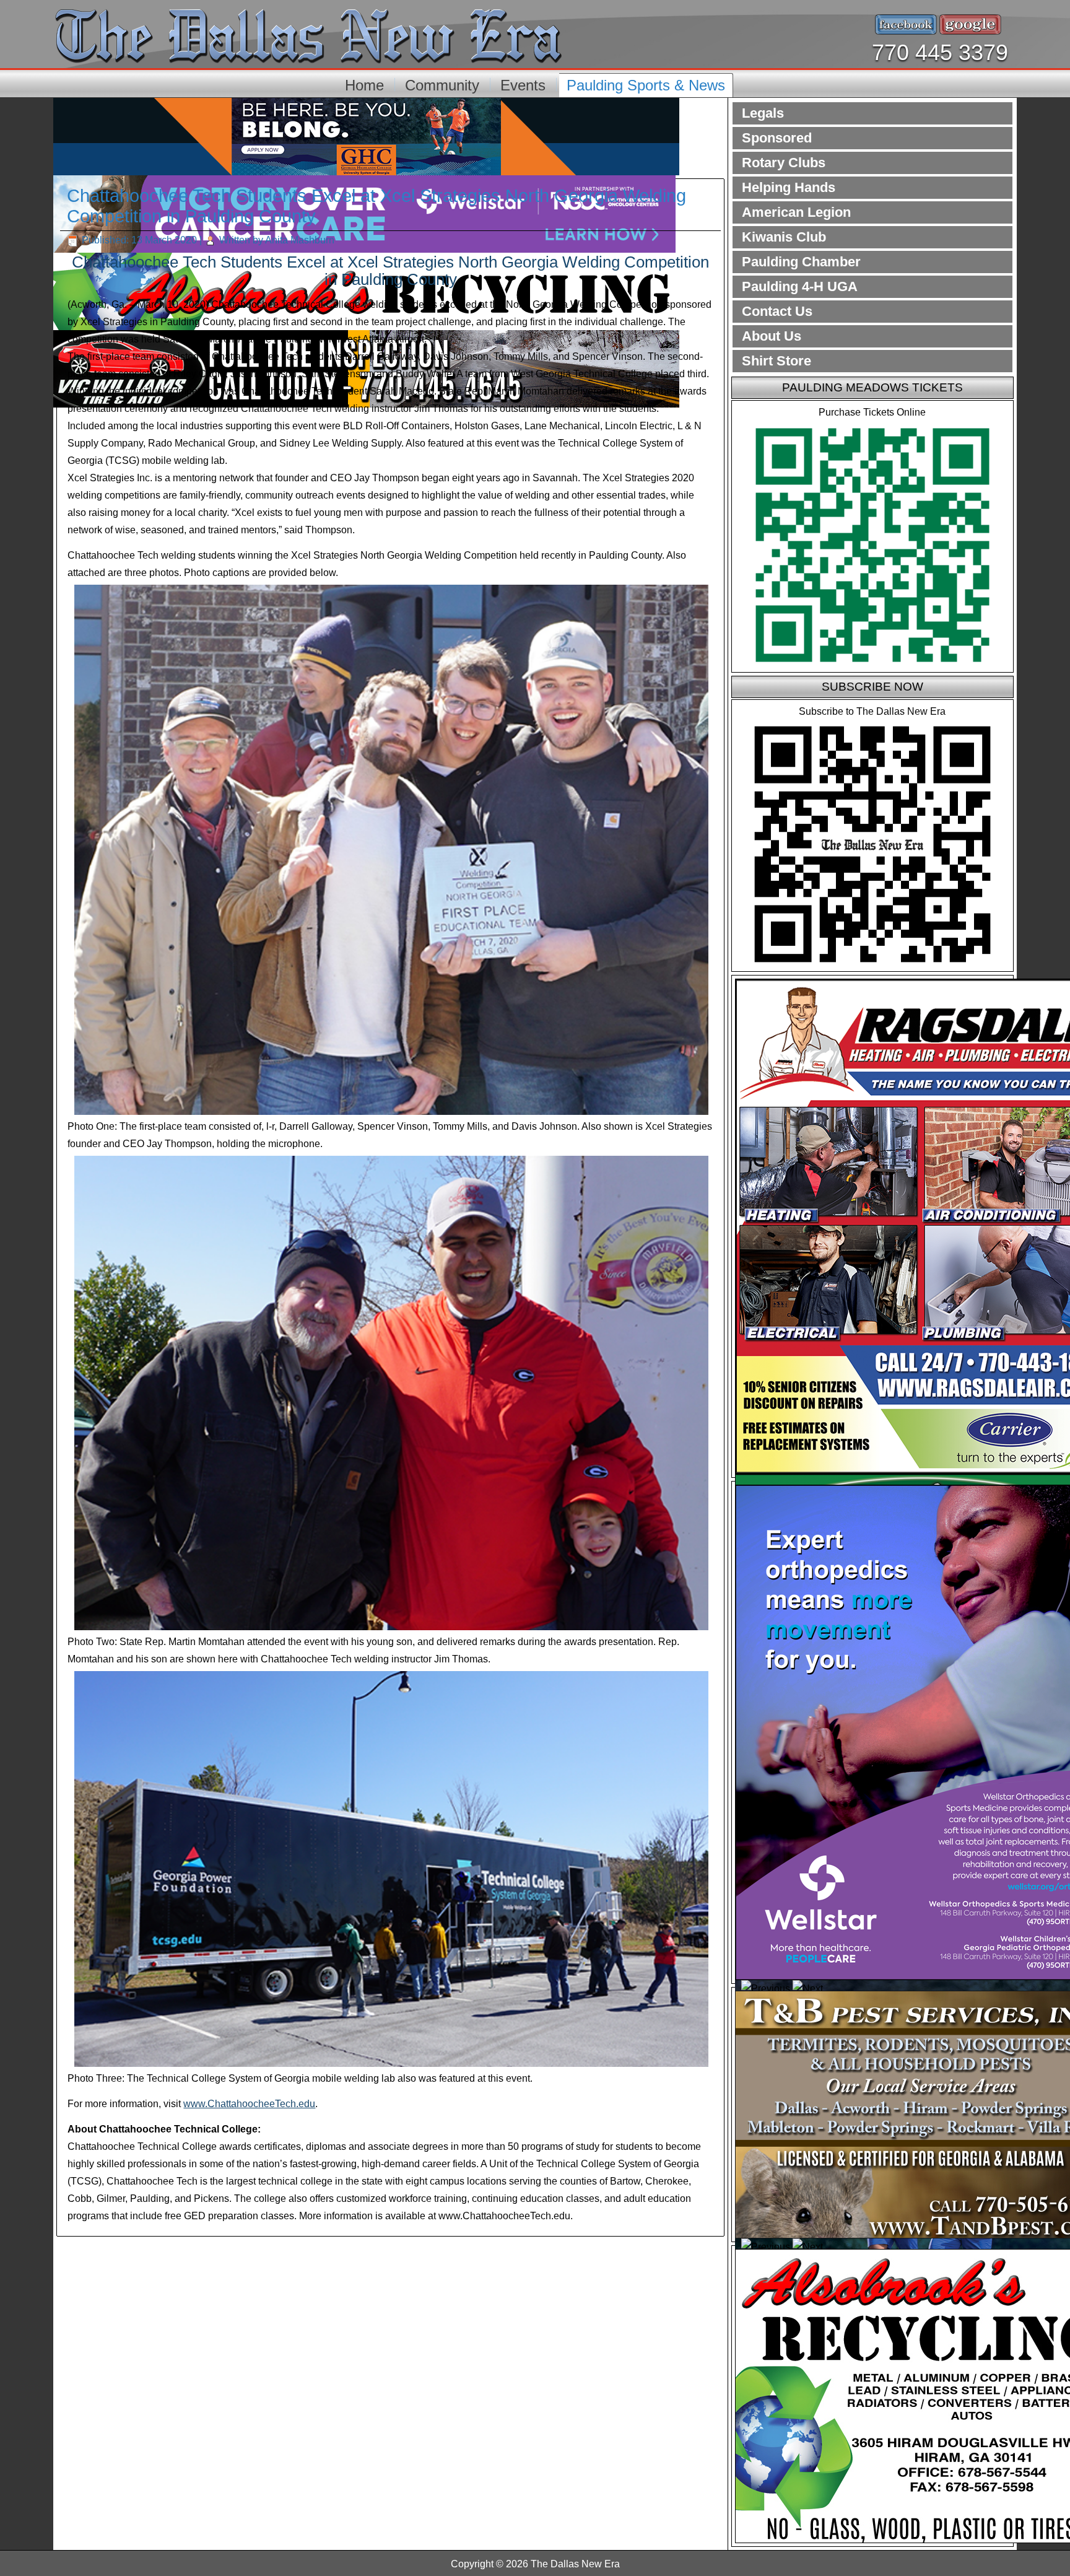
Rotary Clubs (784, 163)
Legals (763, 113)
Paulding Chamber (801, 262)
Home (364, 85)
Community (442, 85)
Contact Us (777, 311)
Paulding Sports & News (646, 85)
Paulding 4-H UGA (800, 286)
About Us (772, 336)
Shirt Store (776, 361)
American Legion (796, 212)
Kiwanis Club (784, 237)
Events (523, 85)
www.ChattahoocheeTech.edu (249, 2104)
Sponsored (777, 138)
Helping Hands (789, 187)
